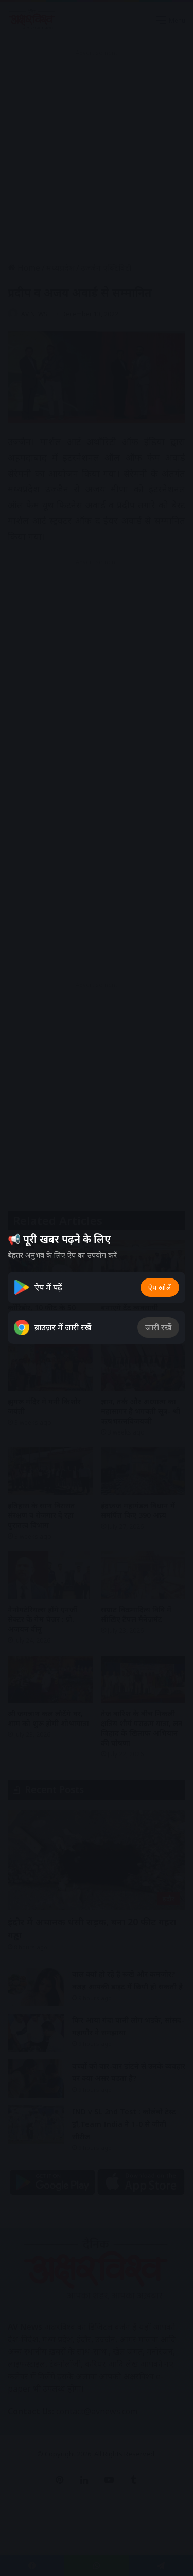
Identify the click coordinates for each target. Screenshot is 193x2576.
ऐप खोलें (160, 1287)
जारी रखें (158, 1327)
